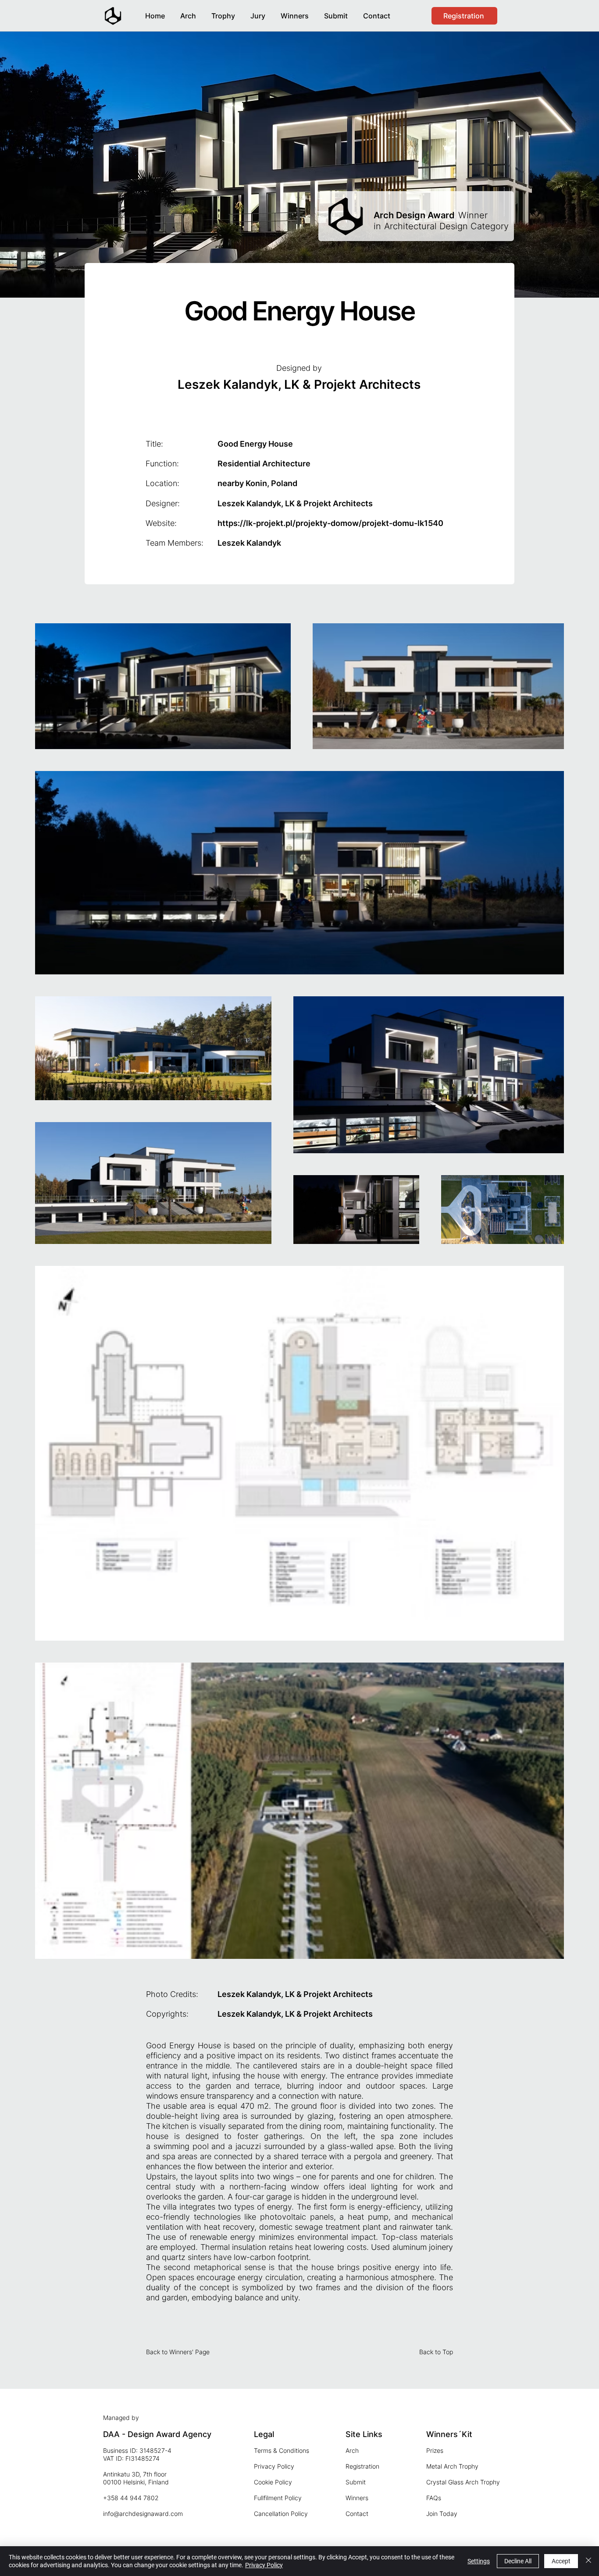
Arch (352, 2450)
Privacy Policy (274, 2466)
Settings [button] (479, 2561)
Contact (357, 2514)
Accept (561, 2561)
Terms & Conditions (282, 2450)
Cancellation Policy (281, 2514)
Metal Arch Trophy (452, 2466)
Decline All (518, 2561)
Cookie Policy (273, 2482)
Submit (356, 2482)
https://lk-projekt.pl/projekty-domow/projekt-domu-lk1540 (330, 523)
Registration (362, 2466)
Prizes (435, 2450)
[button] (294, 12)
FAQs (434, 2498)
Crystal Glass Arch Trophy (463, 2482)
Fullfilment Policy (278, 2498)
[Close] (588, 2561)
